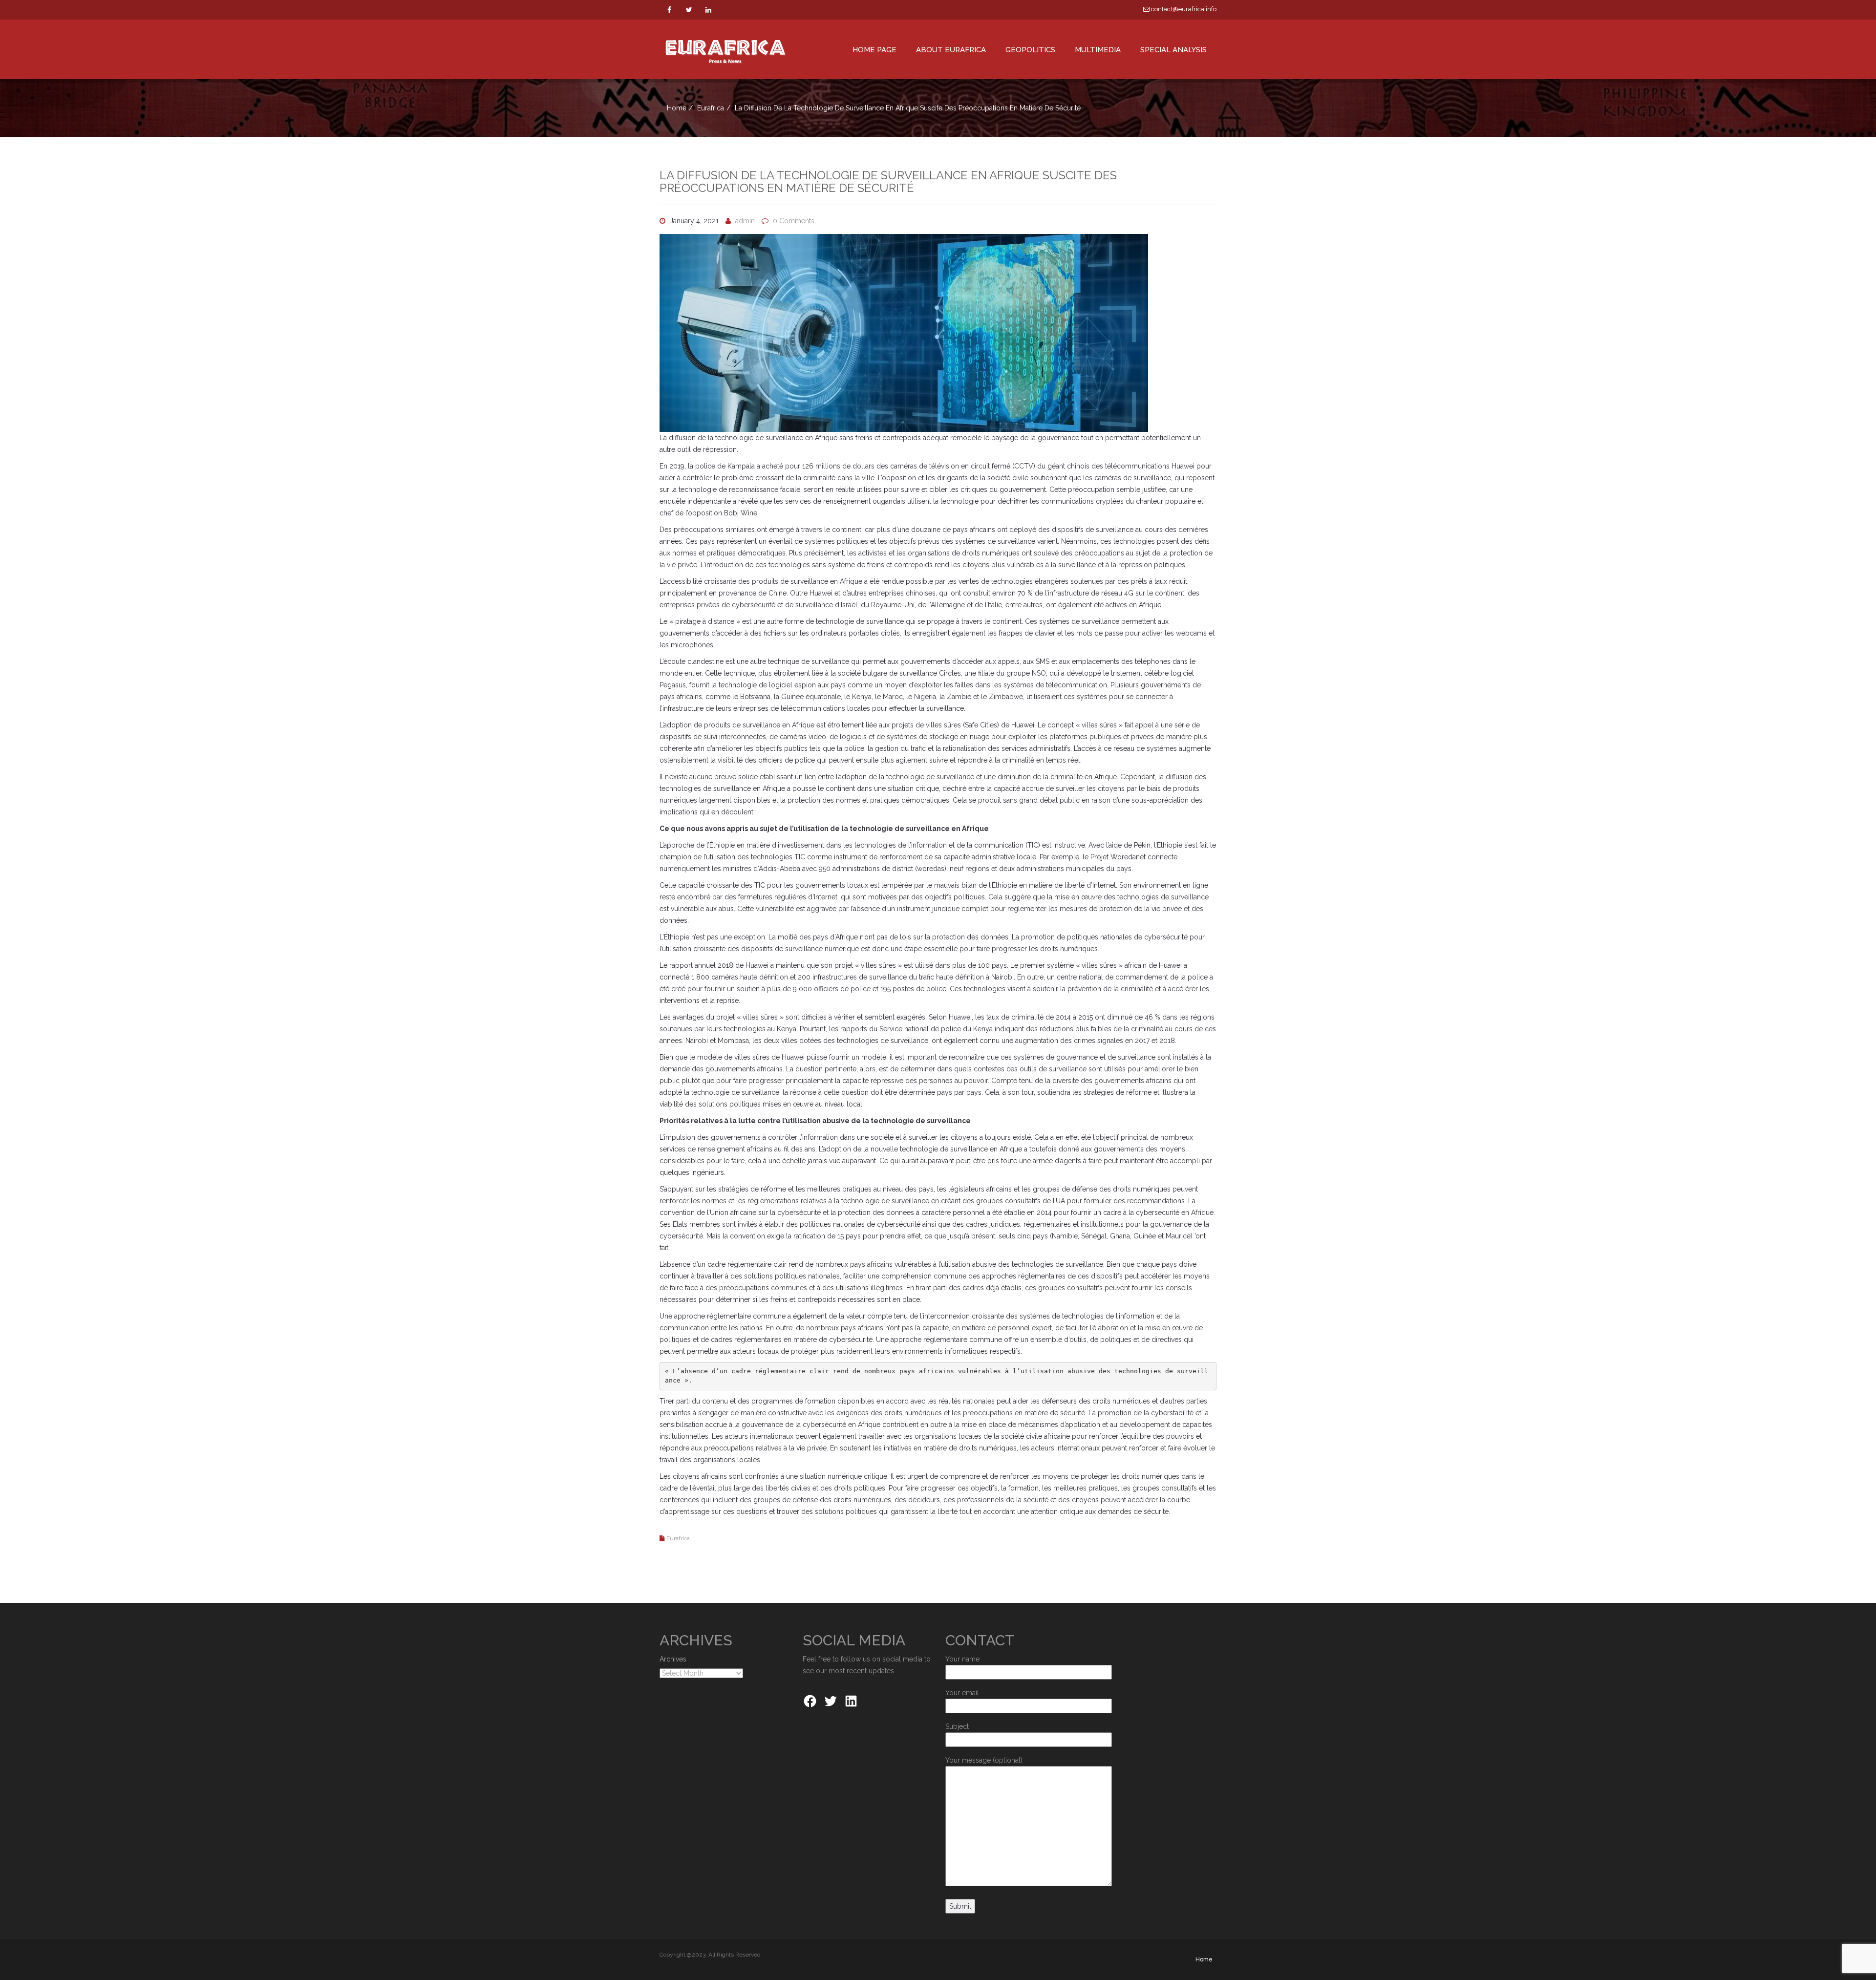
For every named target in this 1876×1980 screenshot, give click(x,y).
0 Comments (794, 221)
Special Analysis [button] (1173, 50)
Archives (673, 1659)
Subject (957, 1726)
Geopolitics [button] (1030, 50)
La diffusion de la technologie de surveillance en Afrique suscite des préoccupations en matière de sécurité (888, 181)
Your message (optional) (984, 1760)
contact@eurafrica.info (1183, 9)
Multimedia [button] (1098, 50)
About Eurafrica (951, 50)
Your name (962, 1659)
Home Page (874, 50)
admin (745, 221)
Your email (962, 1693)
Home (677, 108)
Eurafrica (711, 108)
